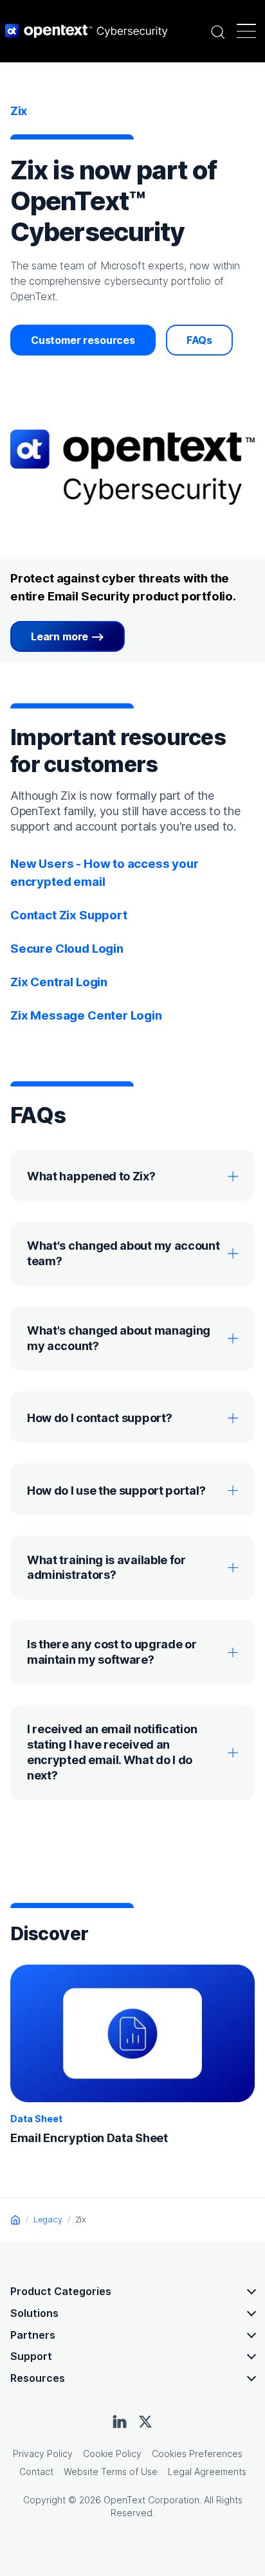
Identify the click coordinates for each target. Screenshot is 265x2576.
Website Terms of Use (111, 2472)
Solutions (34, 2313)
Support (31, 2356)
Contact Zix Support (69, 915)
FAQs (199, 340)
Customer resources (83, 340)
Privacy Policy (43, 2454)
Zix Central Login (59, 982)
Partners (33, 2335)
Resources (38, 2378)
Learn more (59, 636)
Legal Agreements (207, 2472)
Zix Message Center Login (86, 1015)
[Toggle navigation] (246, 31)
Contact (36, 2472)
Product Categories (61, 2291)
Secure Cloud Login (67, 949)
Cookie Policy (112, 2454)
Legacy (48, 2219)
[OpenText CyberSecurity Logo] (87, 31)
